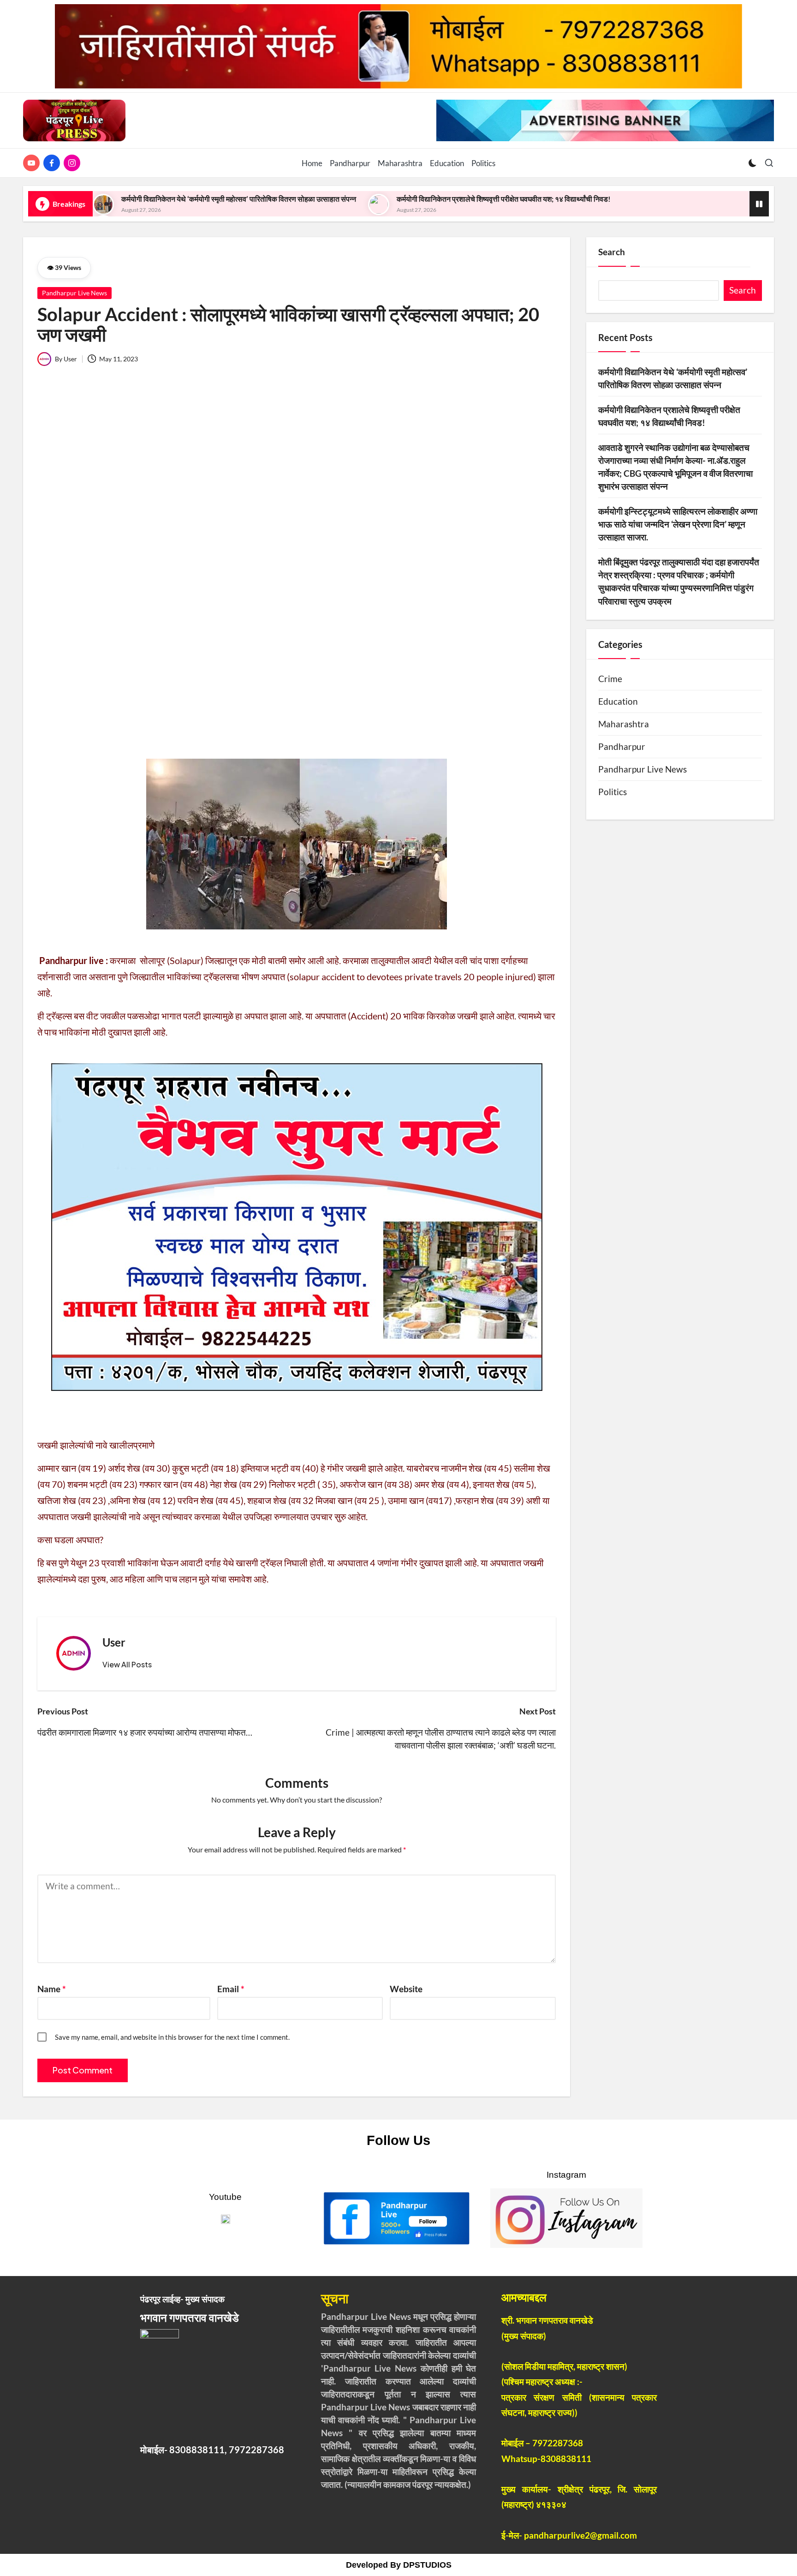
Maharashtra (624, 724)
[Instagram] (74, 163)
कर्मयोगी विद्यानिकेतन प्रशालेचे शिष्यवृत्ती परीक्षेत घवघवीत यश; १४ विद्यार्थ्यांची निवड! (504, 199)
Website (406, 1989)
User (114, 1642)
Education (618, 701)
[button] (127, 1665)
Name (52, 1989)
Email (231, 1989)
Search (612, 252)
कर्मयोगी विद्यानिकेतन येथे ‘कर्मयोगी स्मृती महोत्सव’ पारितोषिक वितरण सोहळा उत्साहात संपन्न (239, 199)
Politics (613, 792)
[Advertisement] (297, 550)
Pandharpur (622, 747)
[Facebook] (54, 163)
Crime (610, 679)
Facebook (396, 2175)
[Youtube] (33, 163)
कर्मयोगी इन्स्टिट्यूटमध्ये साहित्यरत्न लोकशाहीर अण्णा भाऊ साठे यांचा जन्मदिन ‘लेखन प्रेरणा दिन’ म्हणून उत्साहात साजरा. (678, 524)
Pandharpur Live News (74, 293)
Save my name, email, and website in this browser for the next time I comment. (172, 2037)
